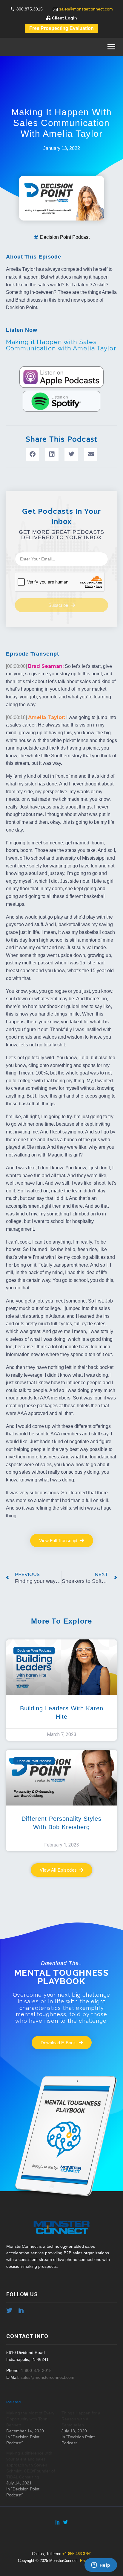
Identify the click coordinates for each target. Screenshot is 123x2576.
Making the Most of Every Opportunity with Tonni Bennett (30, 2419)
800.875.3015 (30, 9)
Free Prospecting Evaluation (61, 28)
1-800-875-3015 (36, 2370)
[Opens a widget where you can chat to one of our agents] (101, 2566)
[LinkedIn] (58, 2522)
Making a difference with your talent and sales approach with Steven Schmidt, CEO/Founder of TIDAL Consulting (31, 2465)
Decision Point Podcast (65, 237)
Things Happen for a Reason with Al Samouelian (81, 2419)
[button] (32, 454)
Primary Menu (111, 47)
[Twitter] (65, 2522)
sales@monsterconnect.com (86, 9)
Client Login (64, 18)
